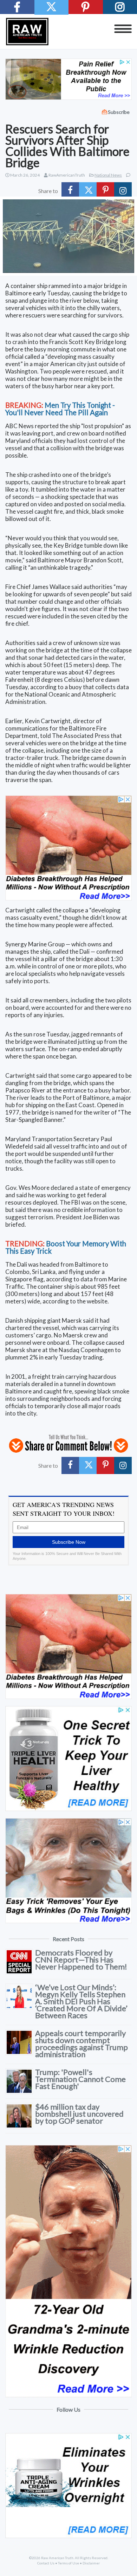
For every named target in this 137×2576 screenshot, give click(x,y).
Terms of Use (68, 2563)
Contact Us (46, 2563)
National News (108, 175)
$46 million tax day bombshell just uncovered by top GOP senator (79, 2114)
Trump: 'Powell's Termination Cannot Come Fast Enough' (80, 2079)
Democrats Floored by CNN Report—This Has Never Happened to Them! (81, 1960)
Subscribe (119, 112)
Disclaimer (91, 2563)
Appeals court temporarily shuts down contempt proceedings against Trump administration (81, 2044)
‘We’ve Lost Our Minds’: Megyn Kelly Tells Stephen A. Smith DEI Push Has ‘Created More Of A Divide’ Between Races (81, 2001)
